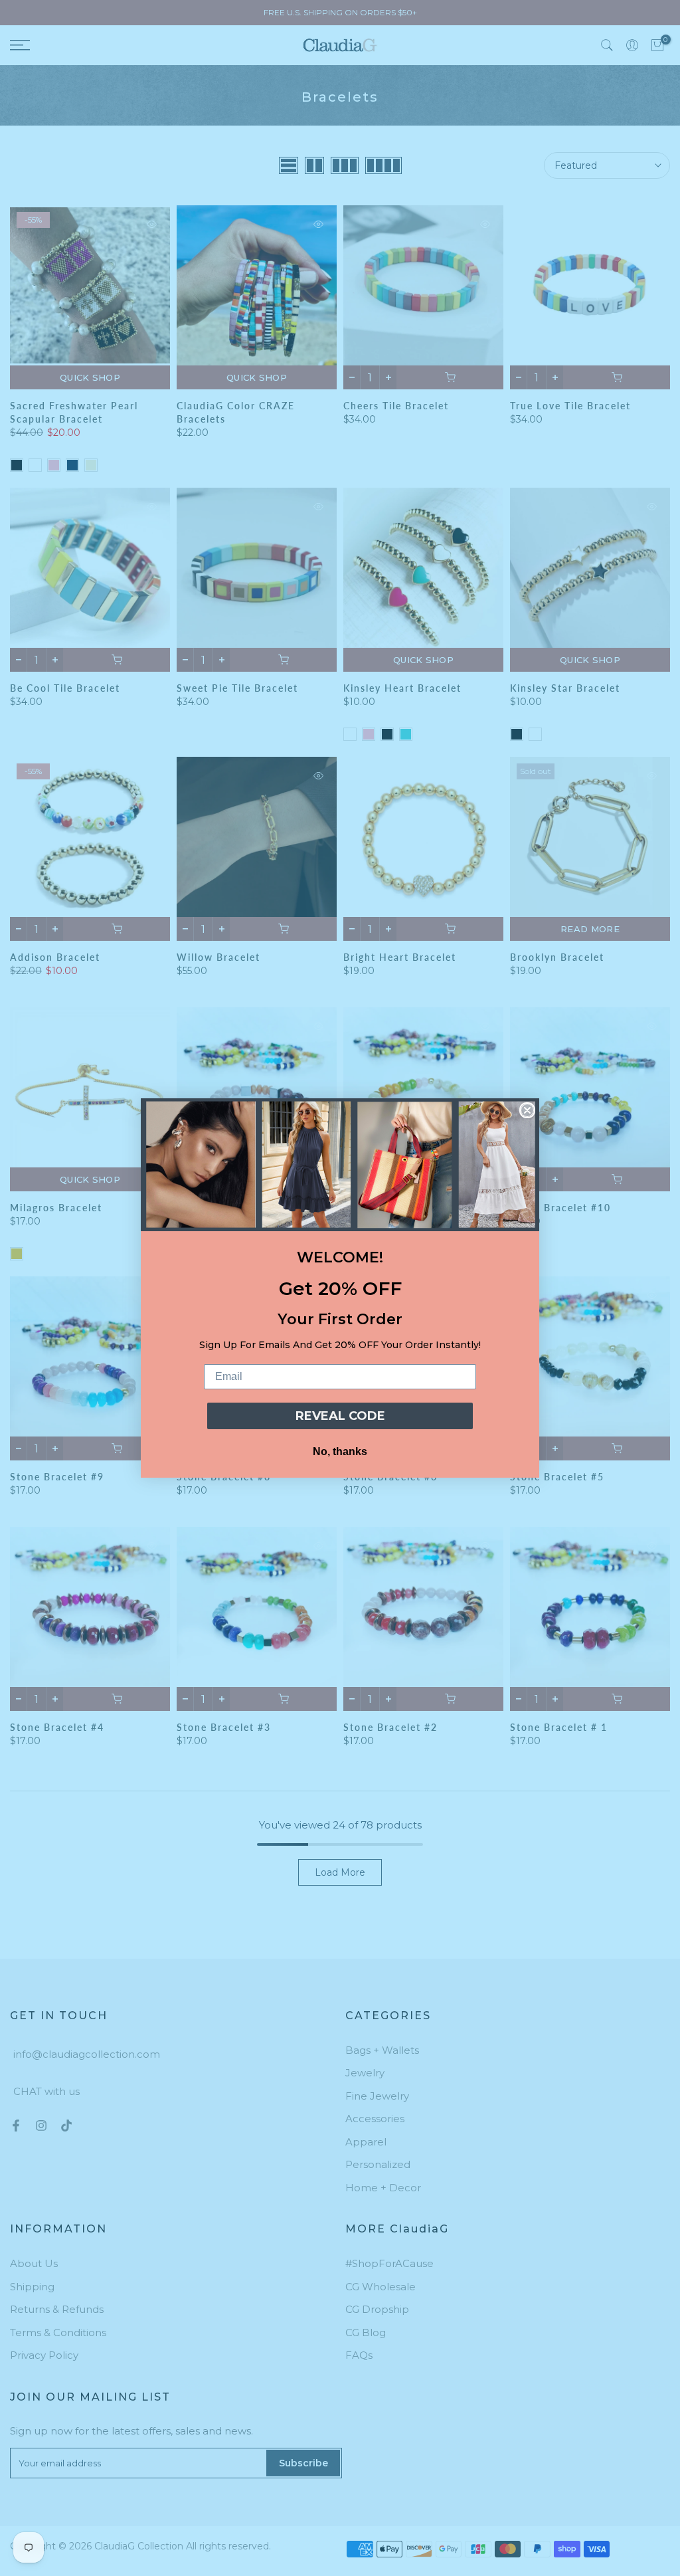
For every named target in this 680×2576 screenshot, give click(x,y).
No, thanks (340, 1451)
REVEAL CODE (340, 1416)
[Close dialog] (527, 1110)
